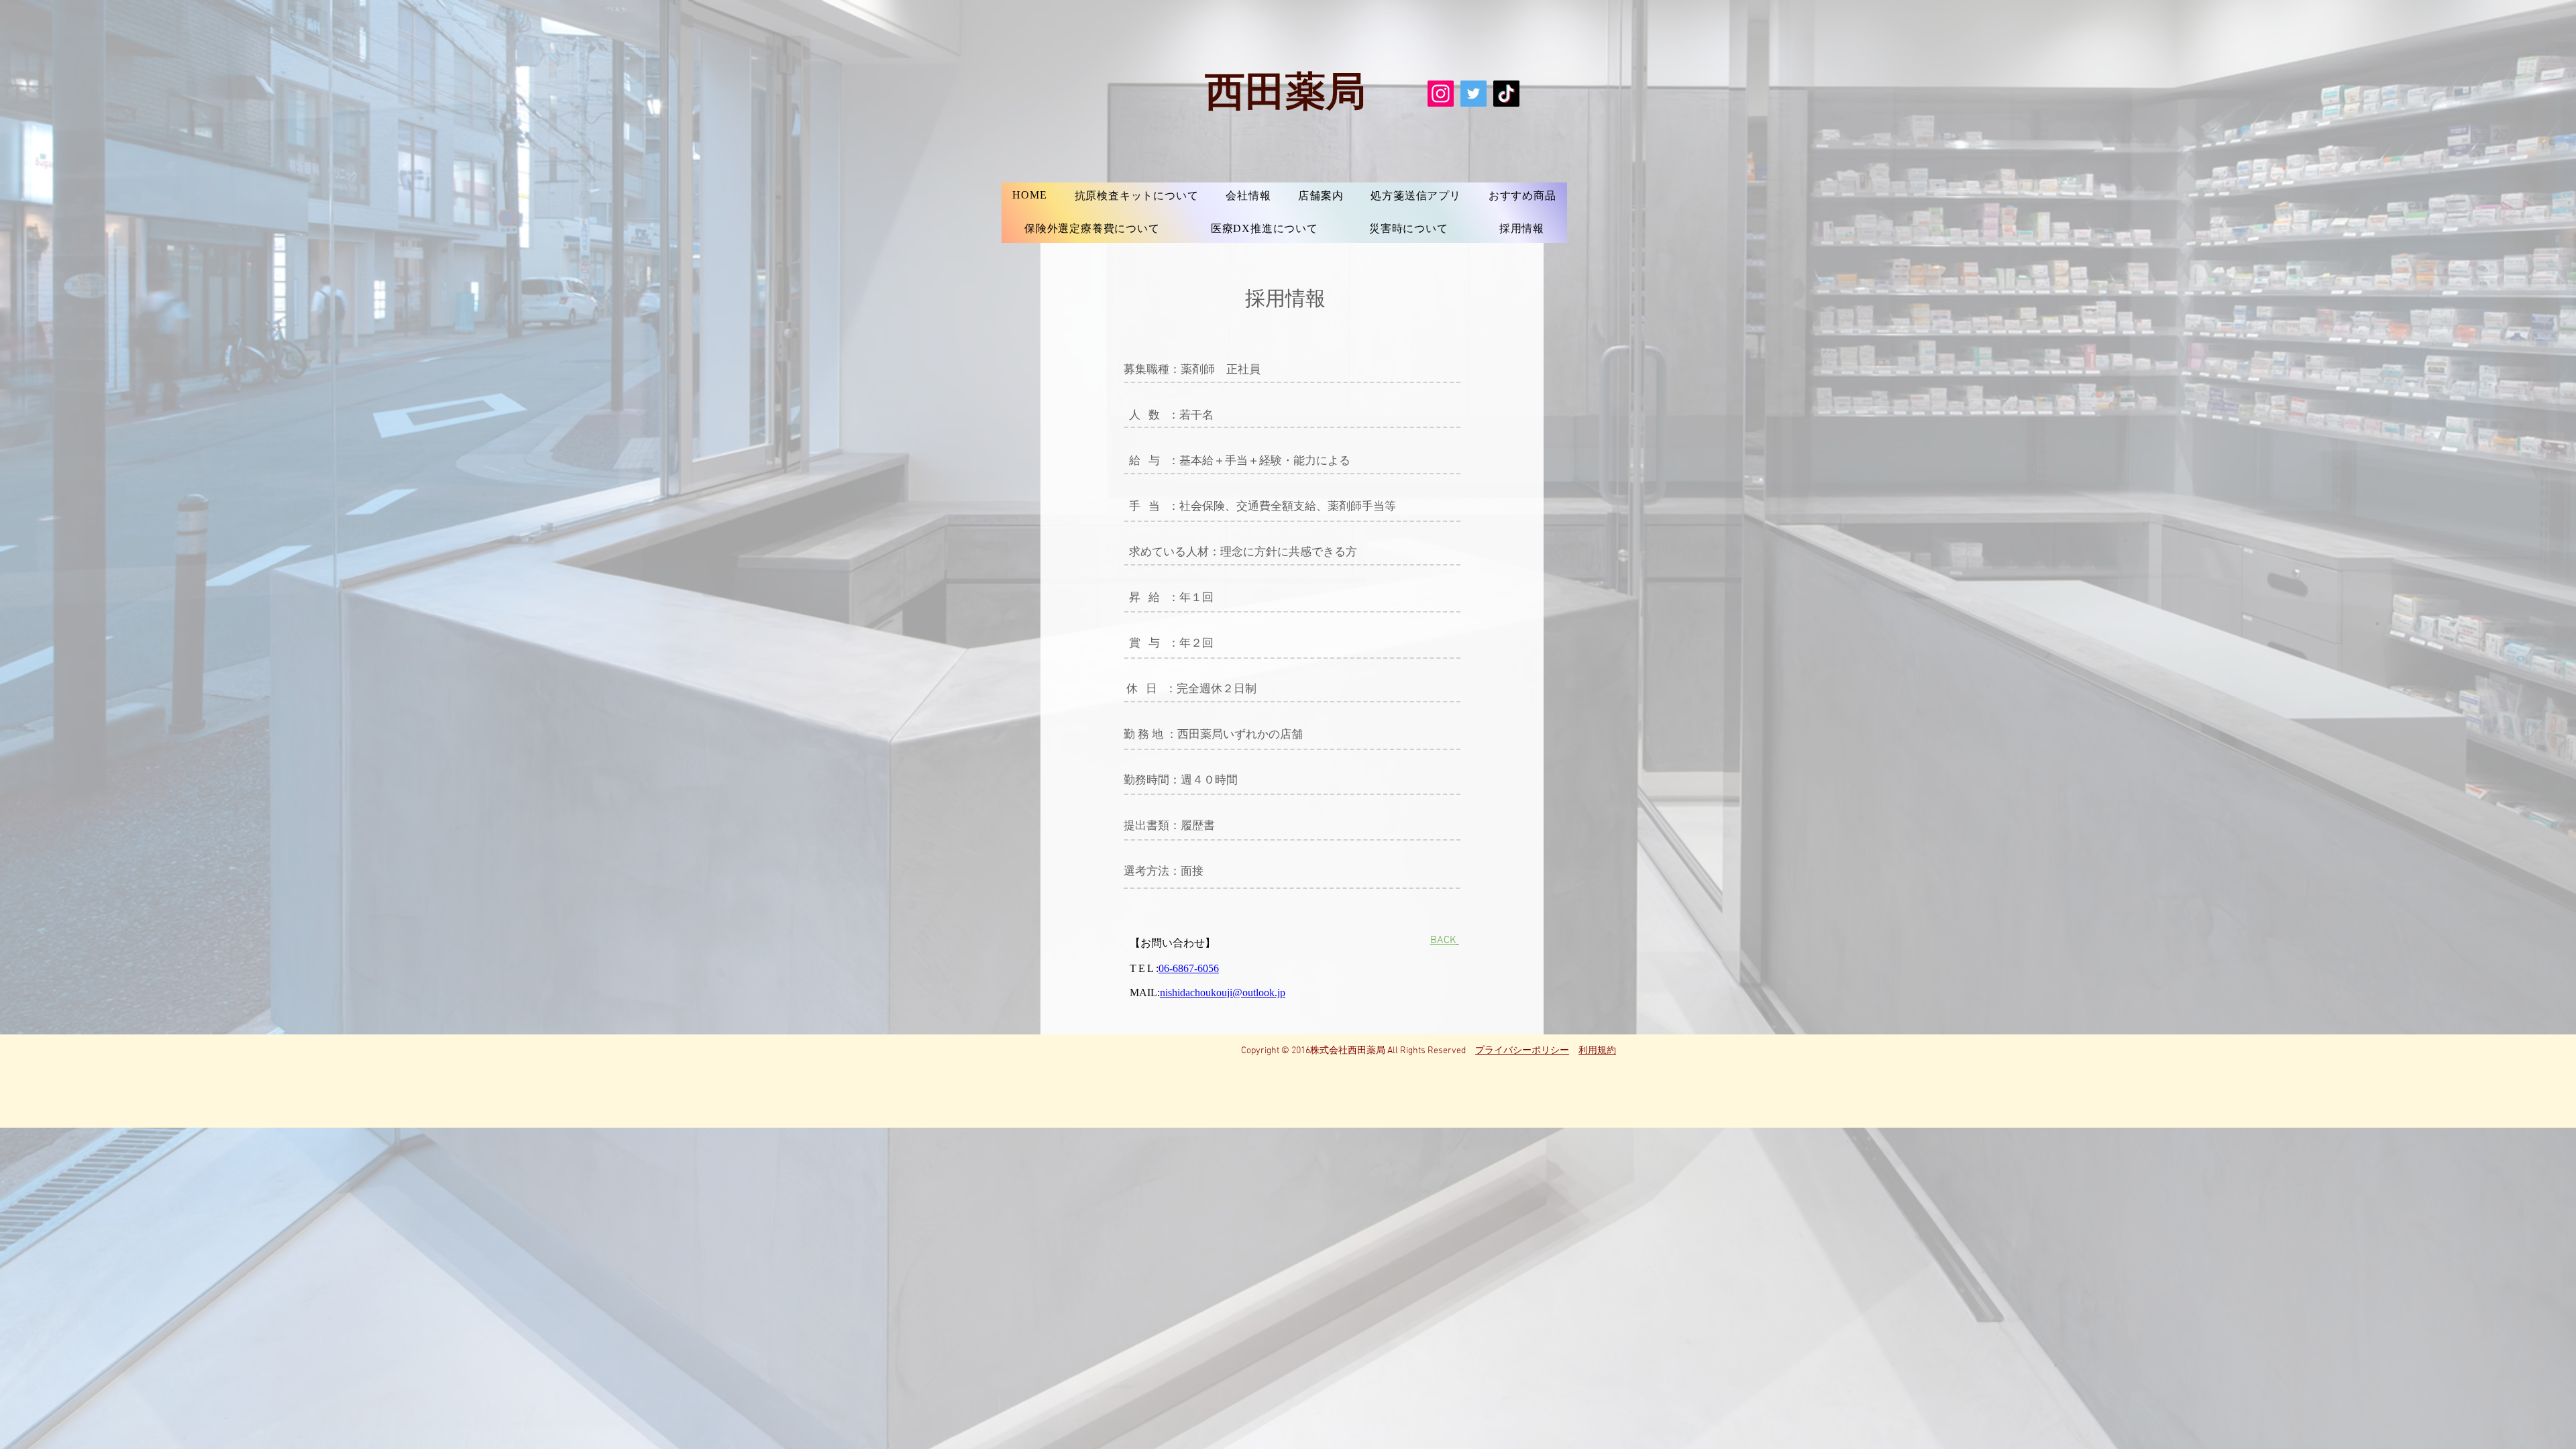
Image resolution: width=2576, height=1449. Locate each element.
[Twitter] (1473, 94)
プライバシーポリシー (1522, 1051)
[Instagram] (1441, 94)
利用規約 (1597, 1051)
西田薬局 (1285, 89)
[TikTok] (1506, 94)
